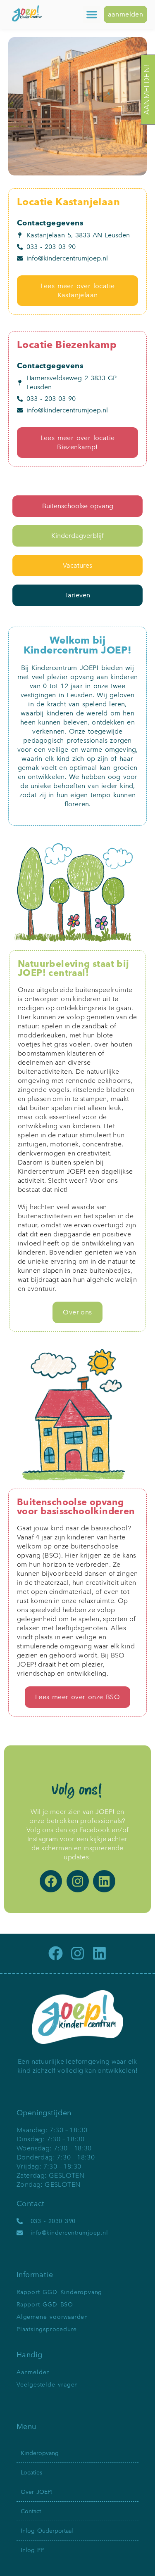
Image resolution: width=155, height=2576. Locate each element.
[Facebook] (51, 1881)
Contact (31, 2511)
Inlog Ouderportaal (47, 2531)
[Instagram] (78, 1881)
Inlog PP (32, 2550)
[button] (92, 14)
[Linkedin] (104, 1881)
